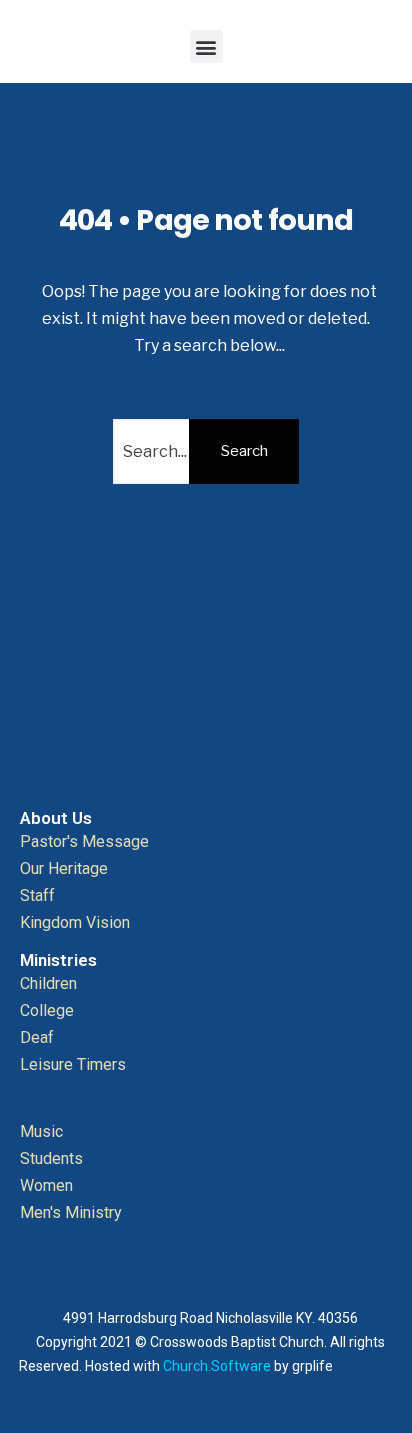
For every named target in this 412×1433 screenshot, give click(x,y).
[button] (206, 46)
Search (244, 451)
